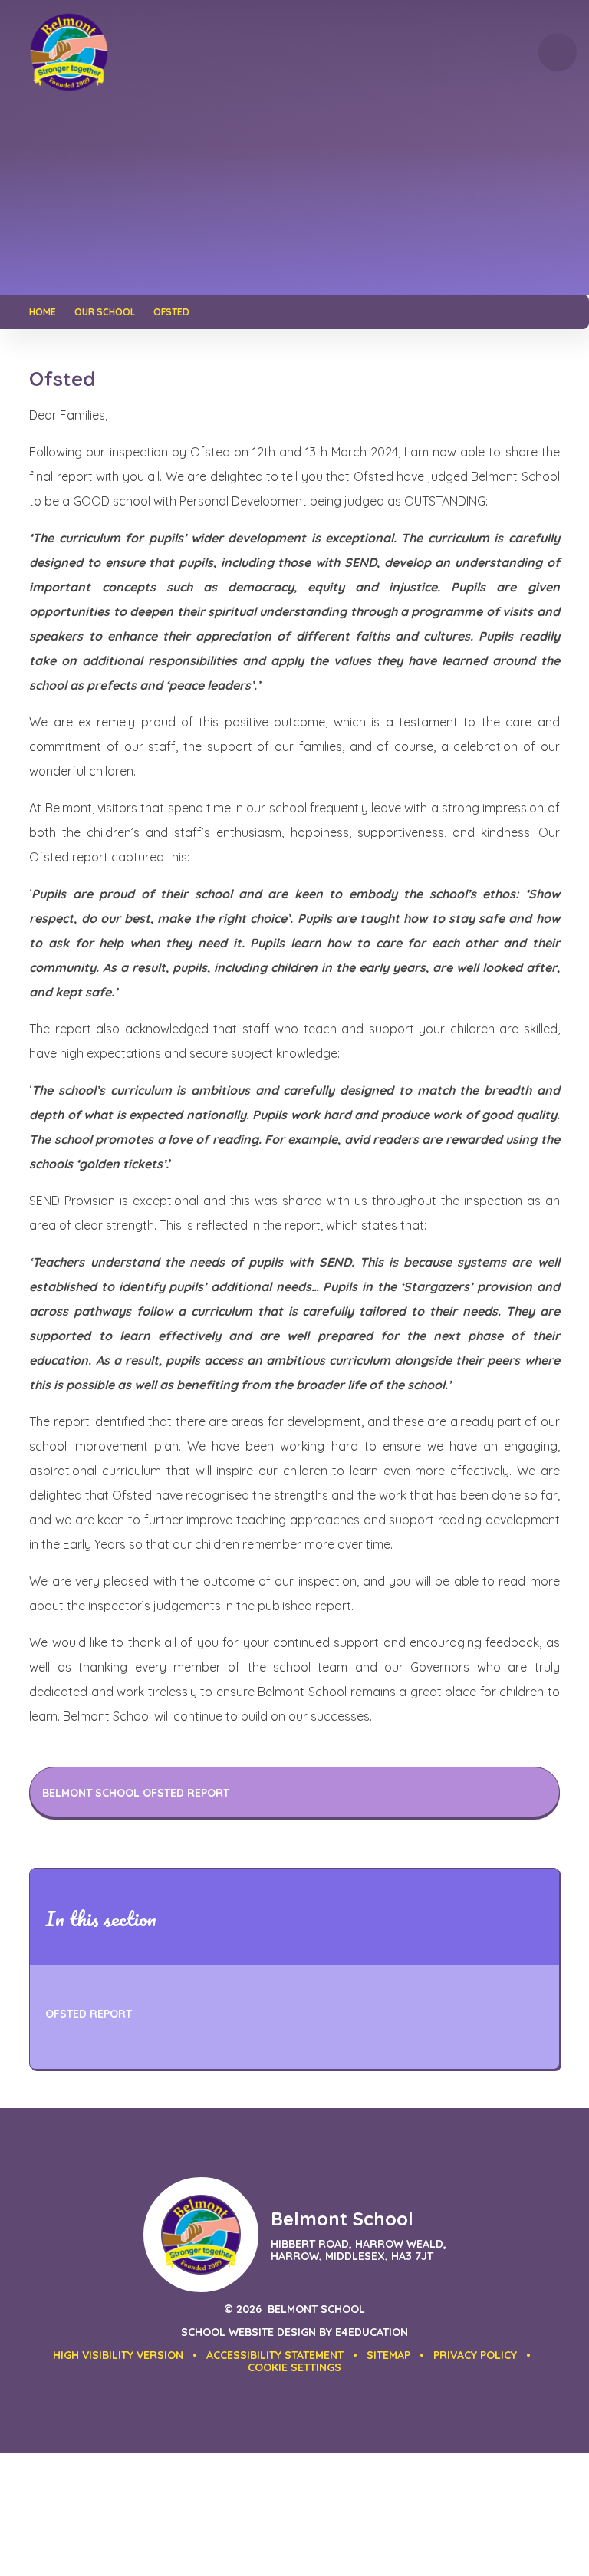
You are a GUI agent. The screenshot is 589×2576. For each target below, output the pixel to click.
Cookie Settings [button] (294, 2367)
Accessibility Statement (275, 2355)
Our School (105, 312)
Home (43, 312)
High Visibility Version (118, 2355)
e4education (372, 2332)
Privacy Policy (475, 2355)
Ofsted (171, 312)
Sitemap (388, 2355)
